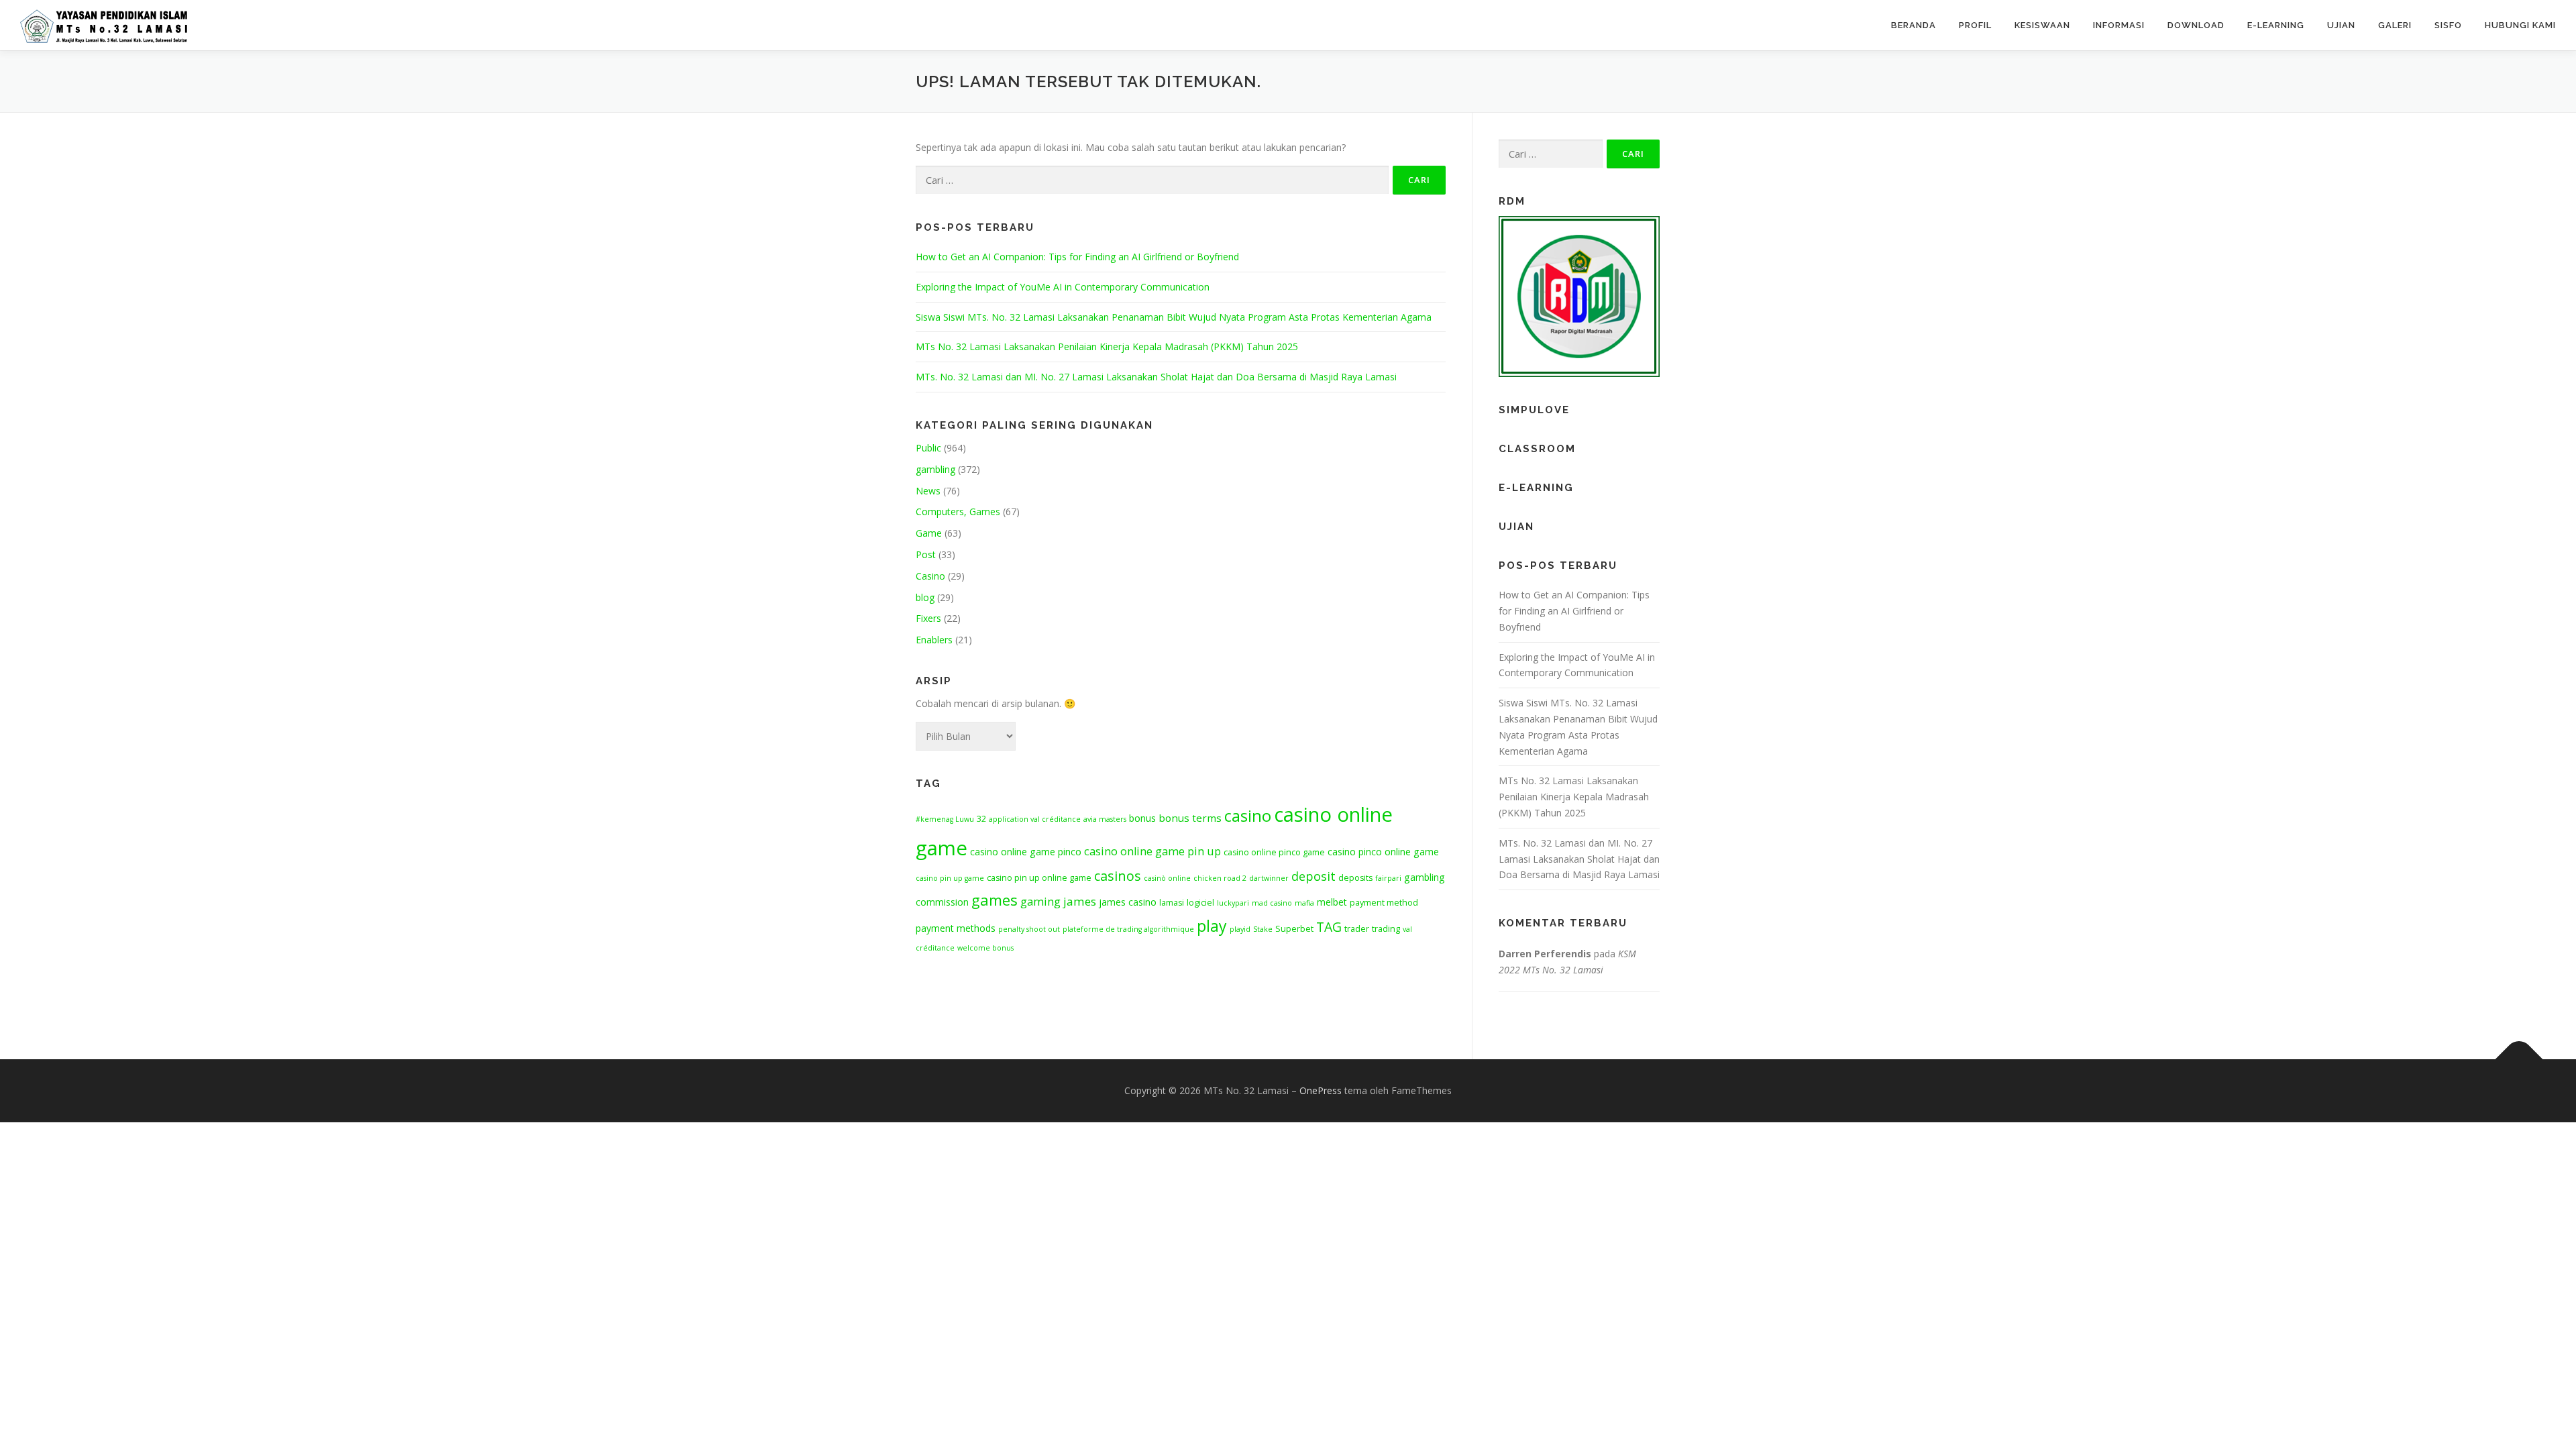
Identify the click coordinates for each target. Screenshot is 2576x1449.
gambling (935, 469)
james (1080, 901)
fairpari (1388, 878)
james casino (1128, 902)
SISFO (2448, 25)
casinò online (1167, 878)
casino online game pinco (1026, 852)
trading (1386, 929)
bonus (1142, 818)
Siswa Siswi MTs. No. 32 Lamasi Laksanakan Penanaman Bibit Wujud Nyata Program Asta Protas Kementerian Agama (1174, 317)
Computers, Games (958, 512)
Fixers (928, 618)
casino (1248, 816)
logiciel (1200, 903)
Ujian (2341, 25)
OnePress (1321, 1090)
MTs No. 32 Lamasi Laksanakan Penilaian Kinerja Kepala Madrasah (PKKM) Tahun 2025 (1107, 346)
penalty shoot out (1029, 929)
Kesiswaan (2042, 25)
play (1212, 926)
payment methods (956, 928)
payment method (1384, 903)
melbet (1332, 902)
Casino (930, 576)
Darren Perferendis (1545, 954)
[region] (1579, 297)
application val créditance (1035, 819)
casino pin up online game (1039, 878)
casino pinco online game (1383, 852)
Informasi (2119, 25)
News (928, 491)
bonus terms (1190, 818)
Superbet (1294, 929)
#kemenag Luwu (945, 819)
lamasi (1172, 903)
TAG (1329, 927)
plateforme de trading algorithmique (1128, 929)
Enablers (934, 640)
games (995, 900)
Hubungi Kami (2520, 25)
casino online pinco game (1274, 852)
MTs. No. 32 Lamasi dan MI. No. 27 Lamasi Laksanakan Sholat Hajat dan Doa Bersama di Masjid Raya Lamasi (1156, 377)
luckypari (1233, 903)
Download (2196, 25)
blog (925, 597)
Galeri (2395, 25)
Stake (1263, 929)
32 (981, 819)
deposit (1313, 876)
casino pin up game (950, 878)
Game (929, 533)
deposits (1355, 878)
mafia (1304, 903)
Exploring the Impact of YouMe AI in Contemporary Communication (1063, 287)
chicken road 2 (1220, 878)
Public (928, 448)
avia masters (1105, 819)
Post (926, 554)
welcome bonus (985, 948)
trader (1357, 929)
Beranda (1914, 25)
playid (1240, 929)
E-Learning (2276, 25)
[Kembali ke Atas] (2519, 1059)
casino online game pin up (1152, 851)
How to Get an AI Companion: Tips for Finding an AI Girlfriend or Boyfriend (1077, 257)
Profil (1975, 25)
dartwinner (1269, 878)
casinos (1118, 876)
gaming (1040, 902)
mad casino (1272, 903)
